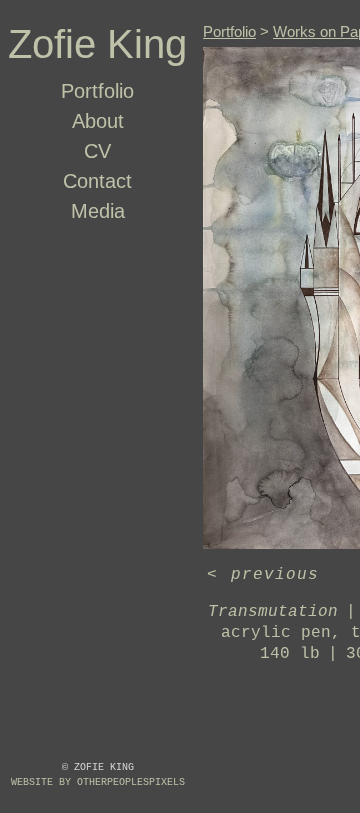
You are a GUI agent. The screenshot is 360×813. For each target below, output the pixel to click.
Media (98, 211)
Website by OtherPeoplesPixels (98, 782)
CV (97, 151)
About (98, 121)
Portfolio (97, 91)
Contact (97, 181)
